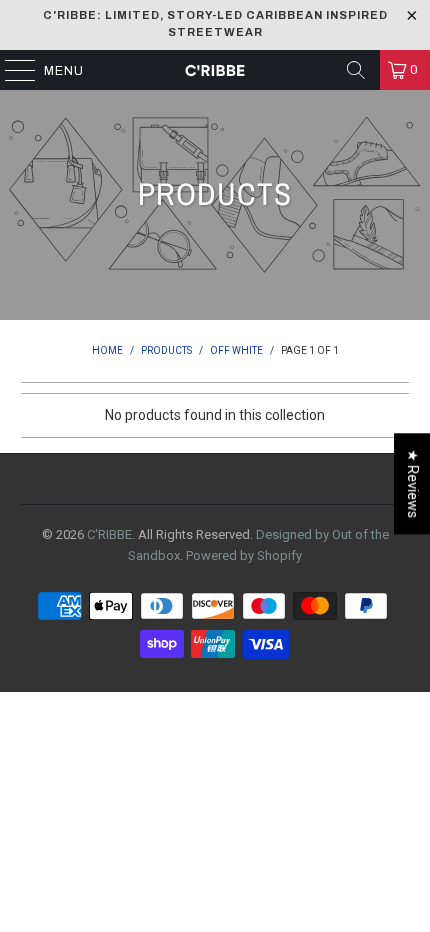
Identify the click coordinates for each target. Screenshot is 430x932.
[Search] (356, 70)
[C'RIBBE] (215, 70)
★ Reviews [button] (413, 483)
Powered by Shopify (244, 555)
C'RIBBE (109, 534)
